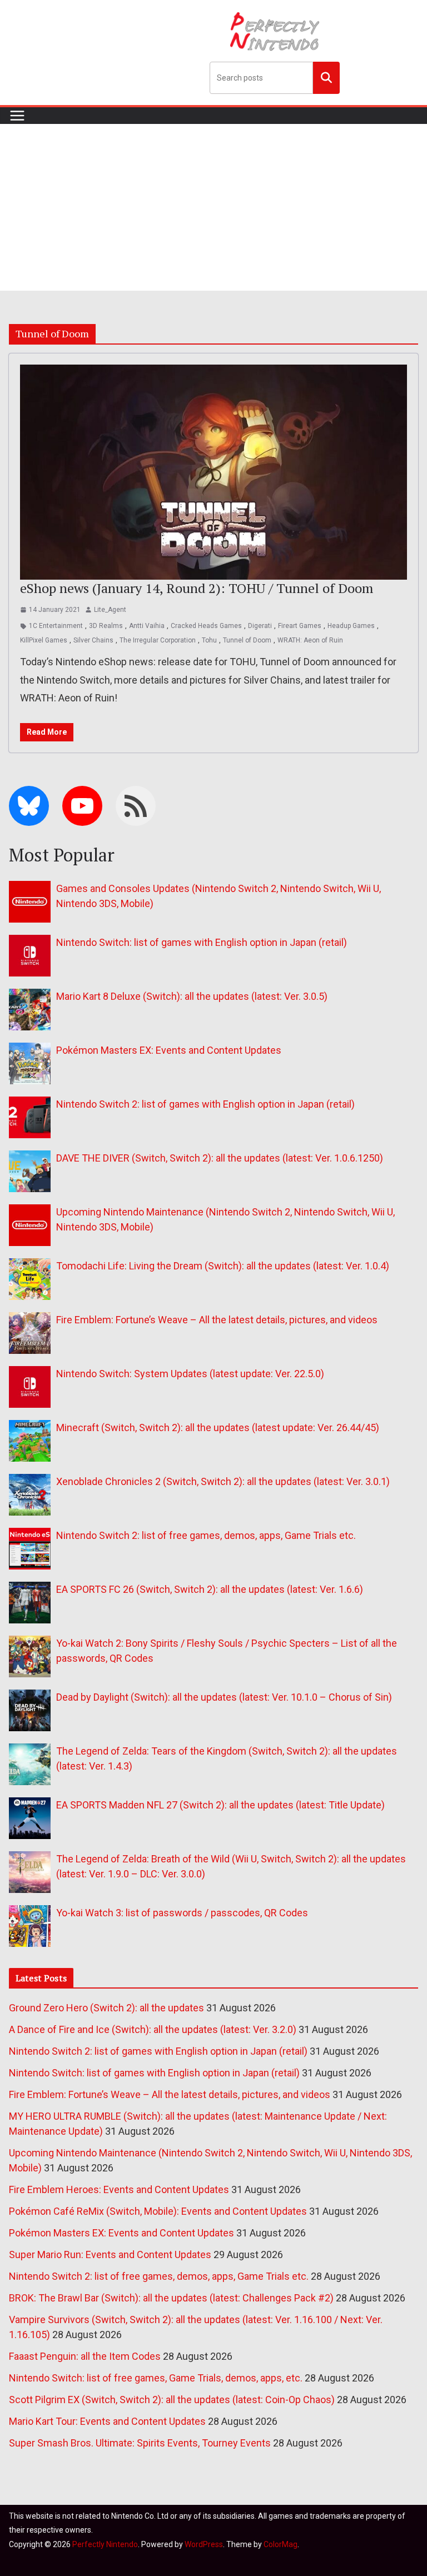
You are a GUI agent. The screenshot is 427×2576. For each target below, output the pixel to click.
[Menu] (17, 116)
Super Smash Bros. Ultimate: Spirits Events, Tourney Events (140, 2443)
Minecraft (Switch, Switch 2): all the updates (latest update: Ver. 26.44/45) (218, 1427)
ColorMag (280, 2544)
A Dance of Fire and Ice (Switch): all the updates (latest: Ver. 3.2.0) (153, 2029)
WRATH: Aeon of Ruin (310, 640)
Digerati (260, 626)
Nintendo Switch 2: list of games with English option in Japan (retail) (205, 1104)
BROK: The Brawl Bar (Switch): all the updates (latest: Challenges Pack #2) (171, 2298)
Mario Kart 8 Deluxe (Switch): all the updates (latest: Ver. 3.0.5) (192, 996)
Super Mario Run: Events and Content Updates (110, 2254)
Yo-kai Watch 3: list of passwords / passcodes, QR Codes (182, 1913)
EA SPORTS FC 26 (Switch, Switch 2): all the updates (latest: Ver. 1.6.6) (210, 1589)
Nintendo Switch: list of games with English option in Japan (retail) (202, 942)
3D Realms (106, 626)
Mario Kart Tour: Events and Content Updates (107, 2421)
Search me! (326, 77)
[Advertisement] (213, 207)
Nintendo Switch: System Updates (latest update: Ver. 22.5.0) (190, 1374)
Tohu (209, 640)
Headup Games (351, 626)
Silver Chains (93, 640)
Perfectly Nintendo (105, 2544)
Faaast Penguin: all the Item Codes (85, 2356)
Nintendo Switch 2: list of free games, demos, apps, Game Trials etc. (206, 1535)
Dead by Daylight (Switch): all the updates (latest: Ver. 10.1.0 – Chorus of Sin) (224, 1697)
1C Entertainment (56, 626)
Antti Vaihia (147, 626)
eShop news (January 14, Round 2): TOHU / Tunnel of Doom (197, 588)
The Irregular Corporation (158, 640)
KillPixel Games (44, 640)
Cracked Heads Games (206, 626)
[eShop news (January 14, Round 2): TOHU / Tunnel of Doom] (213, 472)
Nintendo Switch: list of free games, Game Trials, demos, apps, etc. (156, 2378)
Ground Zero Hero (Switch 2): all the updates (106, 2008)
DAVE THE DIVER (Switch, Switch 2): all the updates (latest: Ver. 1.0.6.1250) (220, 1158)
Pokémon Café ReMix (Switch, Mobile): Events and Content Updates (158, 2211)
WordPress (204, 2544)
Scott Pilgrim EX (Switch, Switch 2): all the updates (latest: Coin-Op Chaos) (172, 2400)
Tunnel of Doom (247, 640)
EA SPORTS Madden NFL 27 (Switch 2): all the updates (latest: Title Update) (220, 1805)
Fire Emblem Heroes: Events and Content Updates (119, 2189)
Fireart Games (300, 626)
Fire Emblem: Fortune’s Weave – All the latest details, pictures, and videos (217, 1320)
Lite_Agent (110, 610)
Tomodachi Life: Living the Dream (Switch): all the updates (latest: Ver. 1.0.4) (223, 1266)
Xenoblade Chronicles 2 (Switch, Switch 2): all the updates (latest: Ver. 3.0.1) (223, 1481)
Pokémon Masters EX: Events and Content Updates (169, 1050)
